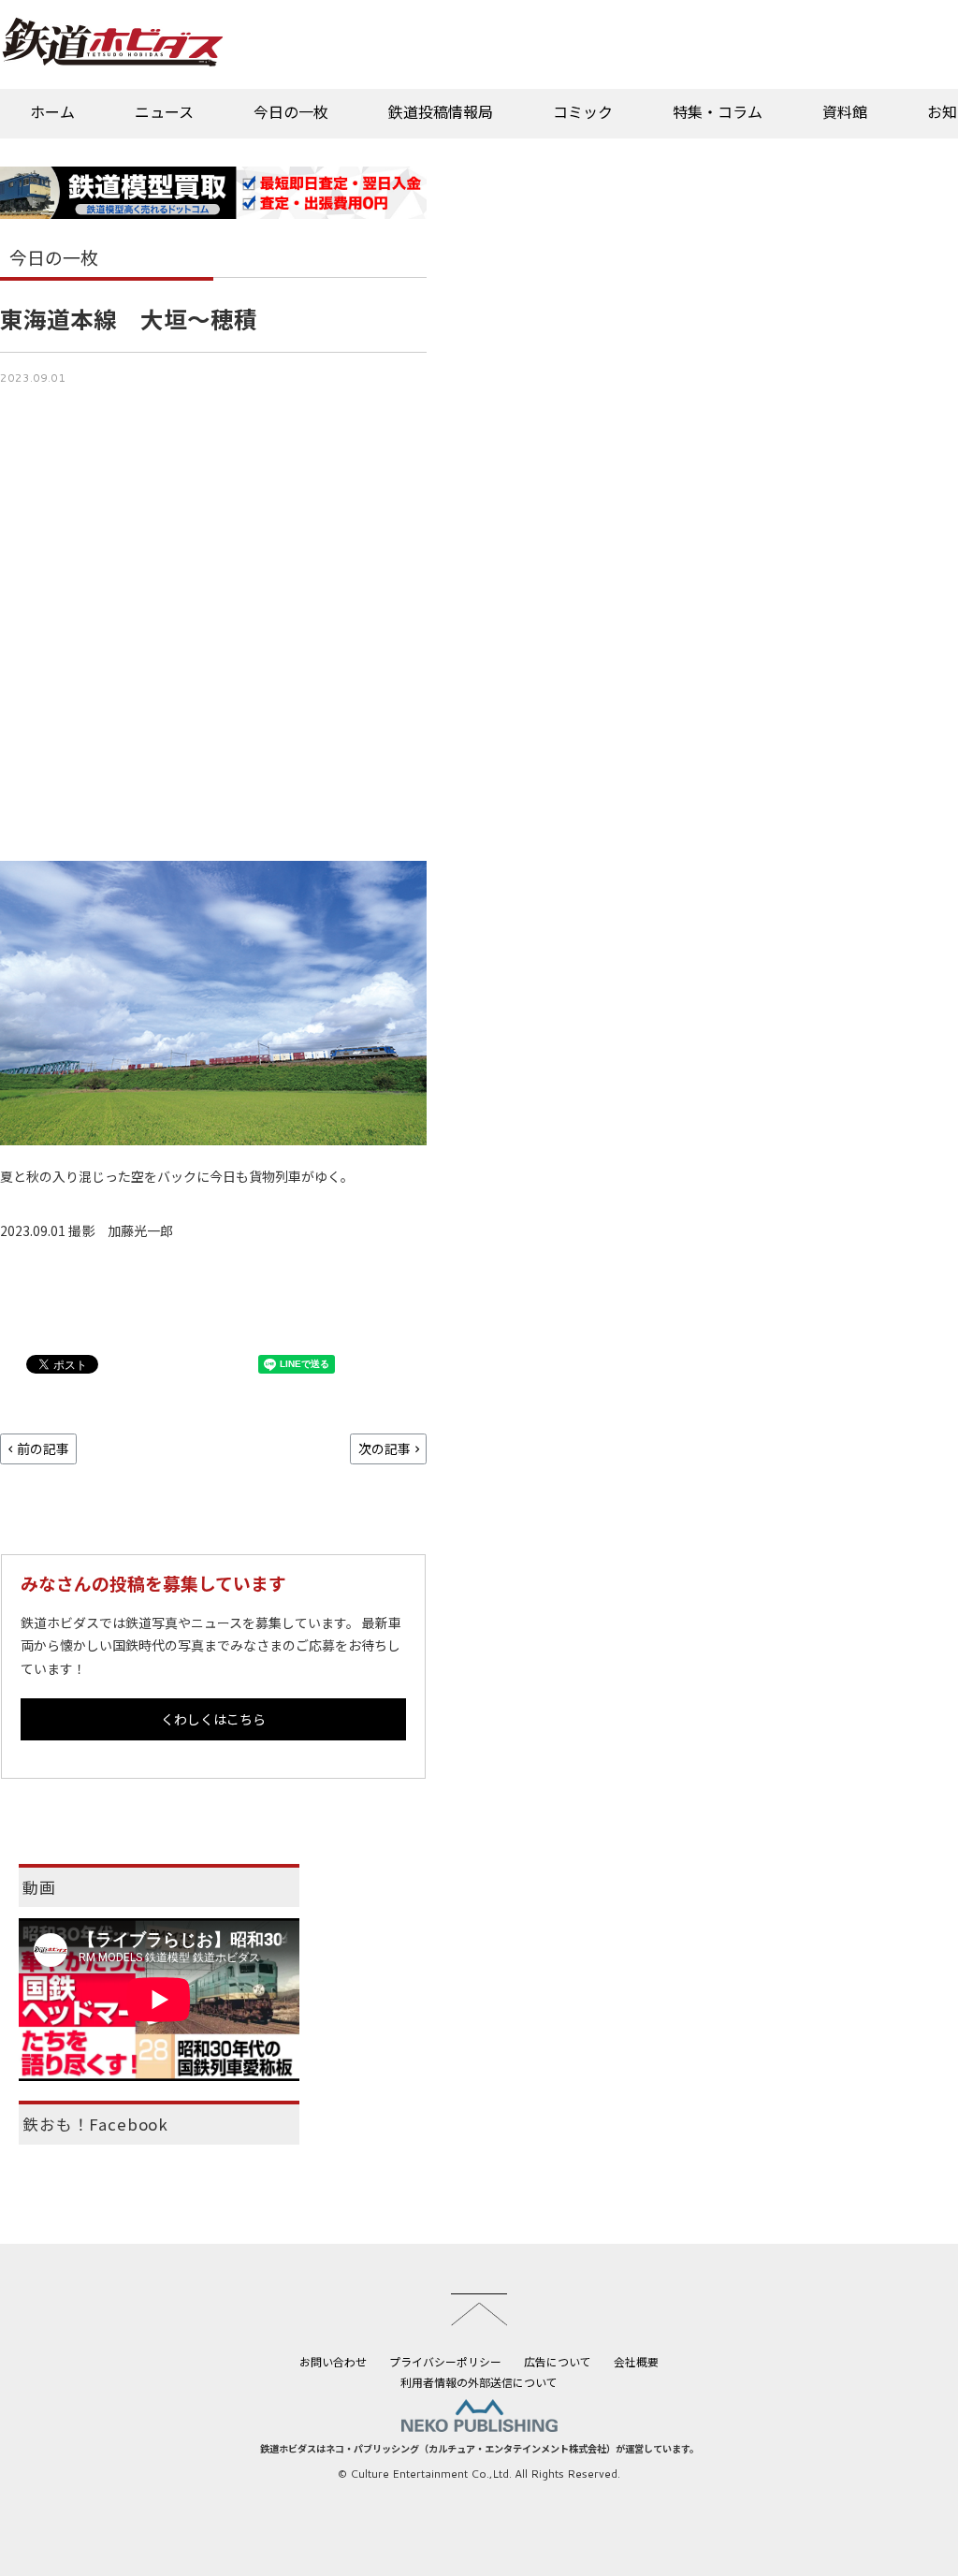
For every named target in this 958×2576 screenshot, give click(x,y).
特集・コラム (718, 111)
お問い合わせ (333, 2361)
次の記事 (385, 1448)
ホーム (52, 111)
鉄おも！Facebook (95, 2124)
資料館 (845, 111)
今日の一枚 (291, 111)
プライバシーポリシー (445, 2361)
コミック (583, 111)
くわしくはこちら (213, 1719)
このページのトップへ (479, 2309)
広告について (558, 2361)
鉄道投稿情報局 (441, 111)
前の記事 (43, 1448)
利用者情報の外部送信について (479, 2382)
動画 (39, 1887)
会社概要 (636, 2361)
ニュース (164, 111)
